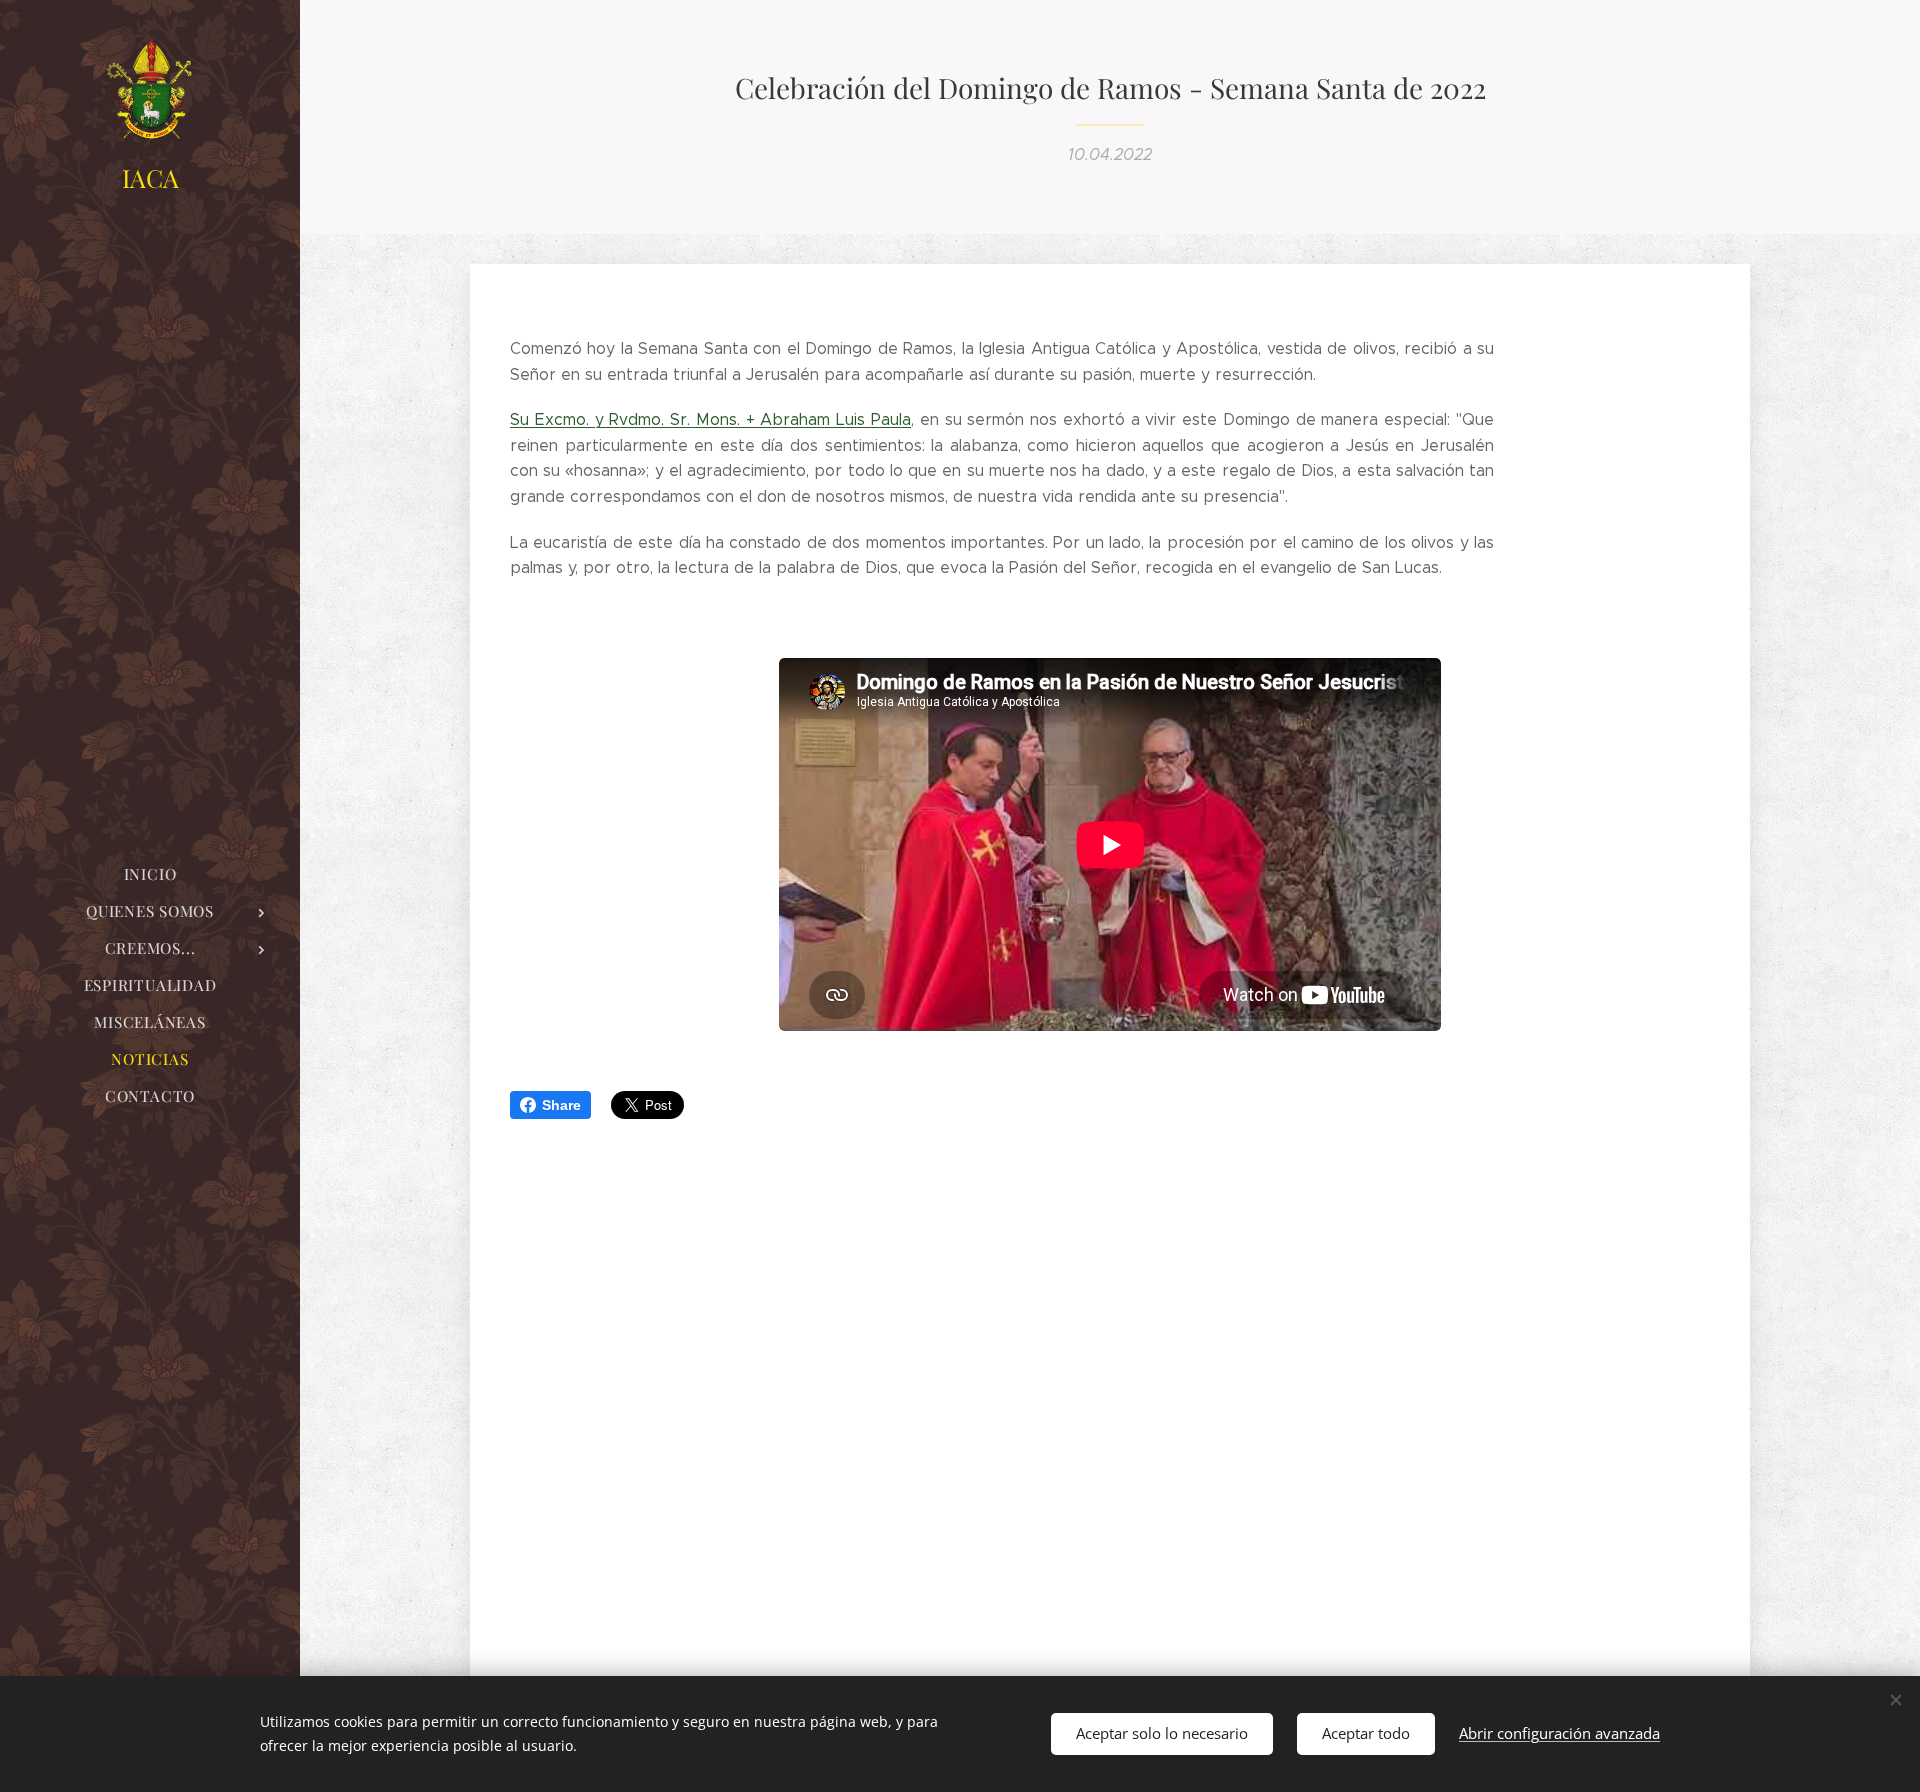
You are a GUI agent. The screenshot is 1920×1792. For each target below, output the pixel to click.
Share (561, 1105)
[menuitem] (150, 874)
